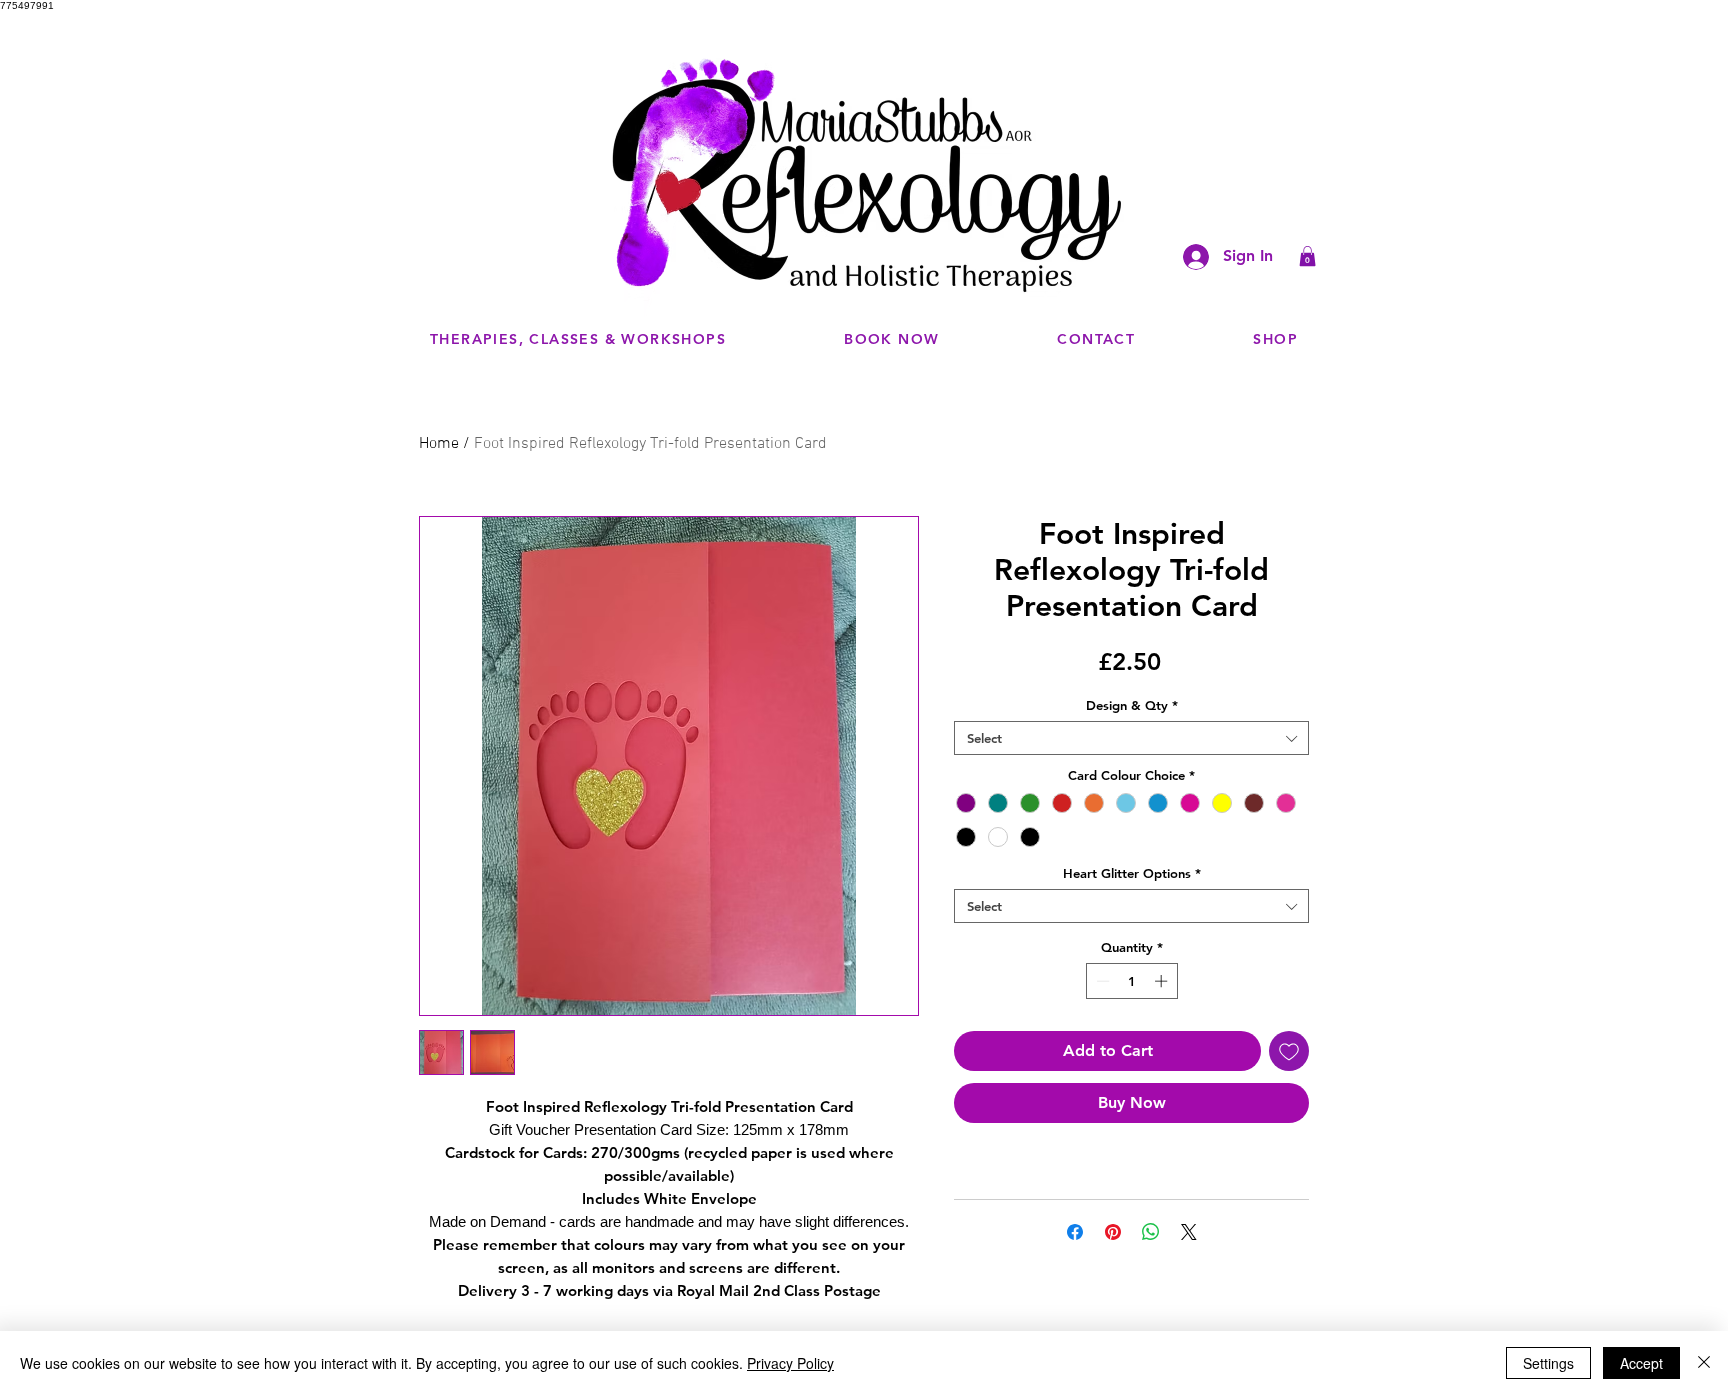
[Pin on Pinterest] (1113, 1232)
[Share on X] (1189, 1232)
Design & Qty (1132, 705)
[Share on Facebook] (1075, 1232)
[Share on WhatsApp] (1151, 1232)
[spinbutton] (1131, 981)
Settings (1548, 1363)
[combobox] (1131, 738)
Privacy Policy (790, 1363)
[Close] (1704, 1363)
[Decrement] (1101, 981)
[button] (1307, 256)
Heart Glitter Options (1132, 873)
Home (439, 444)
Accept (1641, 1363)
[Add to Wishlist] (1289, 1051)
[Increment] (1163, 981)
